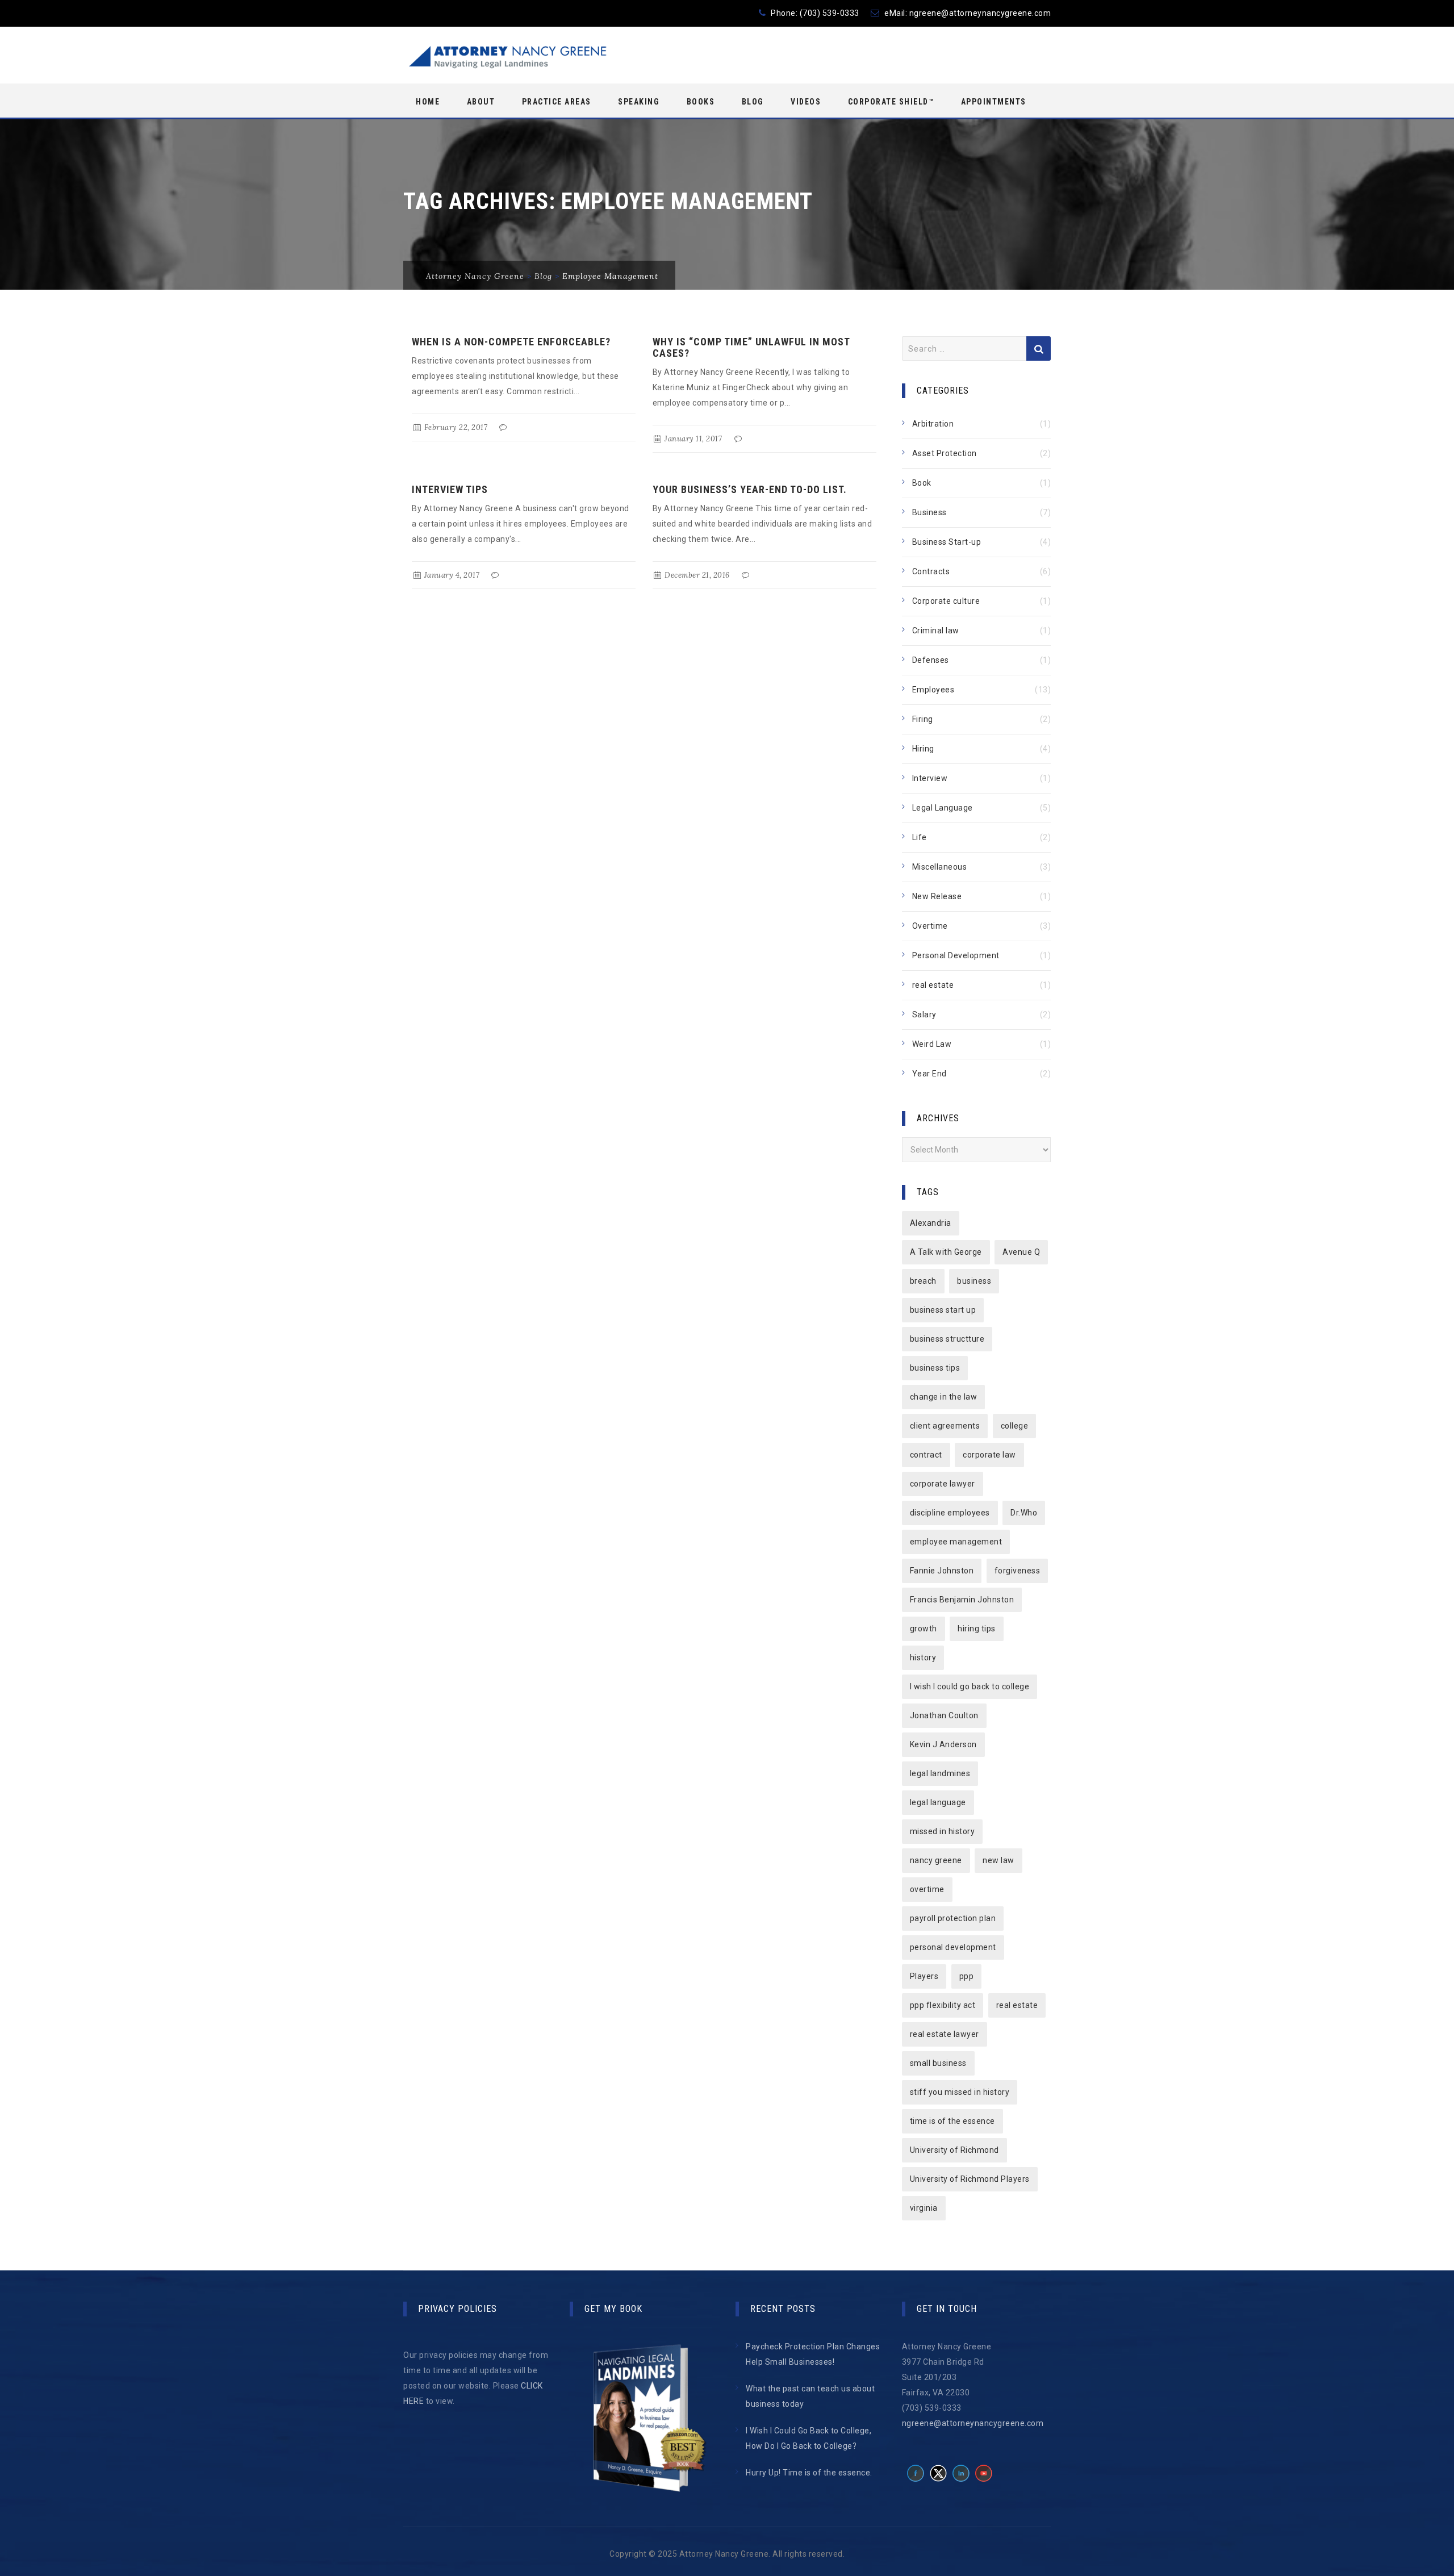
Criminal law (936, 631)
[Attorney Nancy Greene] (506, 56)
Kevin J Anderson (943, 1744)
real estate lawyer (945, 2034)
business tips (935, 1368)
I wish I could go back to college (970, 1686)
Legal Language (943, 808)
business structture (947, 1339)
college (1015, 1426)
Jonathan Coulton (944, 1715)
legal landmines (940, 1773)
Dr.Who (1024, 1513)
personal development (953, 1947)
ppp (967, 1976)
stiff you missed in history (960, 2092)
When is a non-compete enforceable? (511, 342)
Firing (923, 719)
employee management (956, 1542)
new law (998, 1860)
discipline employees (950, 1513)
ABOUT (481, 102)
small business (938, 2063)
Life (920, 837)
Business (929, 512)
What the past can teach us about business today (810, 2396)
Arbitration (933, 424)
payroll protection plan (953, 1918)
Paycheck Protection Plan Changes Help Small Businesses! (813, 2354)
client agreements (945, 1426)
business (974, 1281)
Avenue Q (1021, 1252)
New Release (937, 896)
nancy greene (936, 1860)
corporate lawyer (943, 1484)
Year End (929, 1074)
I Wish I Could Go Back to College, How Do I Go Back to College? (809, 2438)
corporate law (989, 1455)
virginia (924, 2208)
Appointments (994, 102)
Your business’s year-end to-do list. (750, 489)
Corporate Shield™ (891, 102)
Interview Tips (450, 489)
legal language (938, 1802)
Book (922, 483)
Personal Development (956, 955)
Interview (930, 778)
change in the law (944, 1397)
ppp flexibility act (943, 2005)
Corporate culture (946, 601)
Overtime (930, 926)
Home (428, 102)
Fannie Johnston (942, 1571)
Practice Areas (557, 102)
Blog (753, 102)
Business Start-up (947, 542)
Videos (806, 102)
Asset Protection (945, 453)
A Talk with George (946, 1252)
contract (926, 1455)
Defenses (931, 660)
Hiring (923, 749)
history (923, 1658)
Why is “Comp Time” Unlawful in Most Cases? (751, 347)
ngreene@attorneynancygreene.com (980, 13)
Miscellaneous (940, 867)
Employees (933, 690)
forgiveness (1018, 1571)
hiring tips (977, 1629)
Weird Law (932, 1044)
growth (924, 1629)
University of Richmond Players (970, 2179)
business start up (943, 1310)
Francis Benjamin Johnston (962, 1600)
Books (701, 102)
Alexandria (931, 1223)
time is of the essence (952, 2121)
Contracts (931, 571)
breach (923, 1281)
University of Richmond (954, 2150)
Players (924, 1976)
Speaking (639, 102)
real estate (933, 985)
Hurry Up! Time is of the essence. (809, 2473)
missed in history (943, 1831)
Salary (924, 1014)
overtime (927, 1889)
